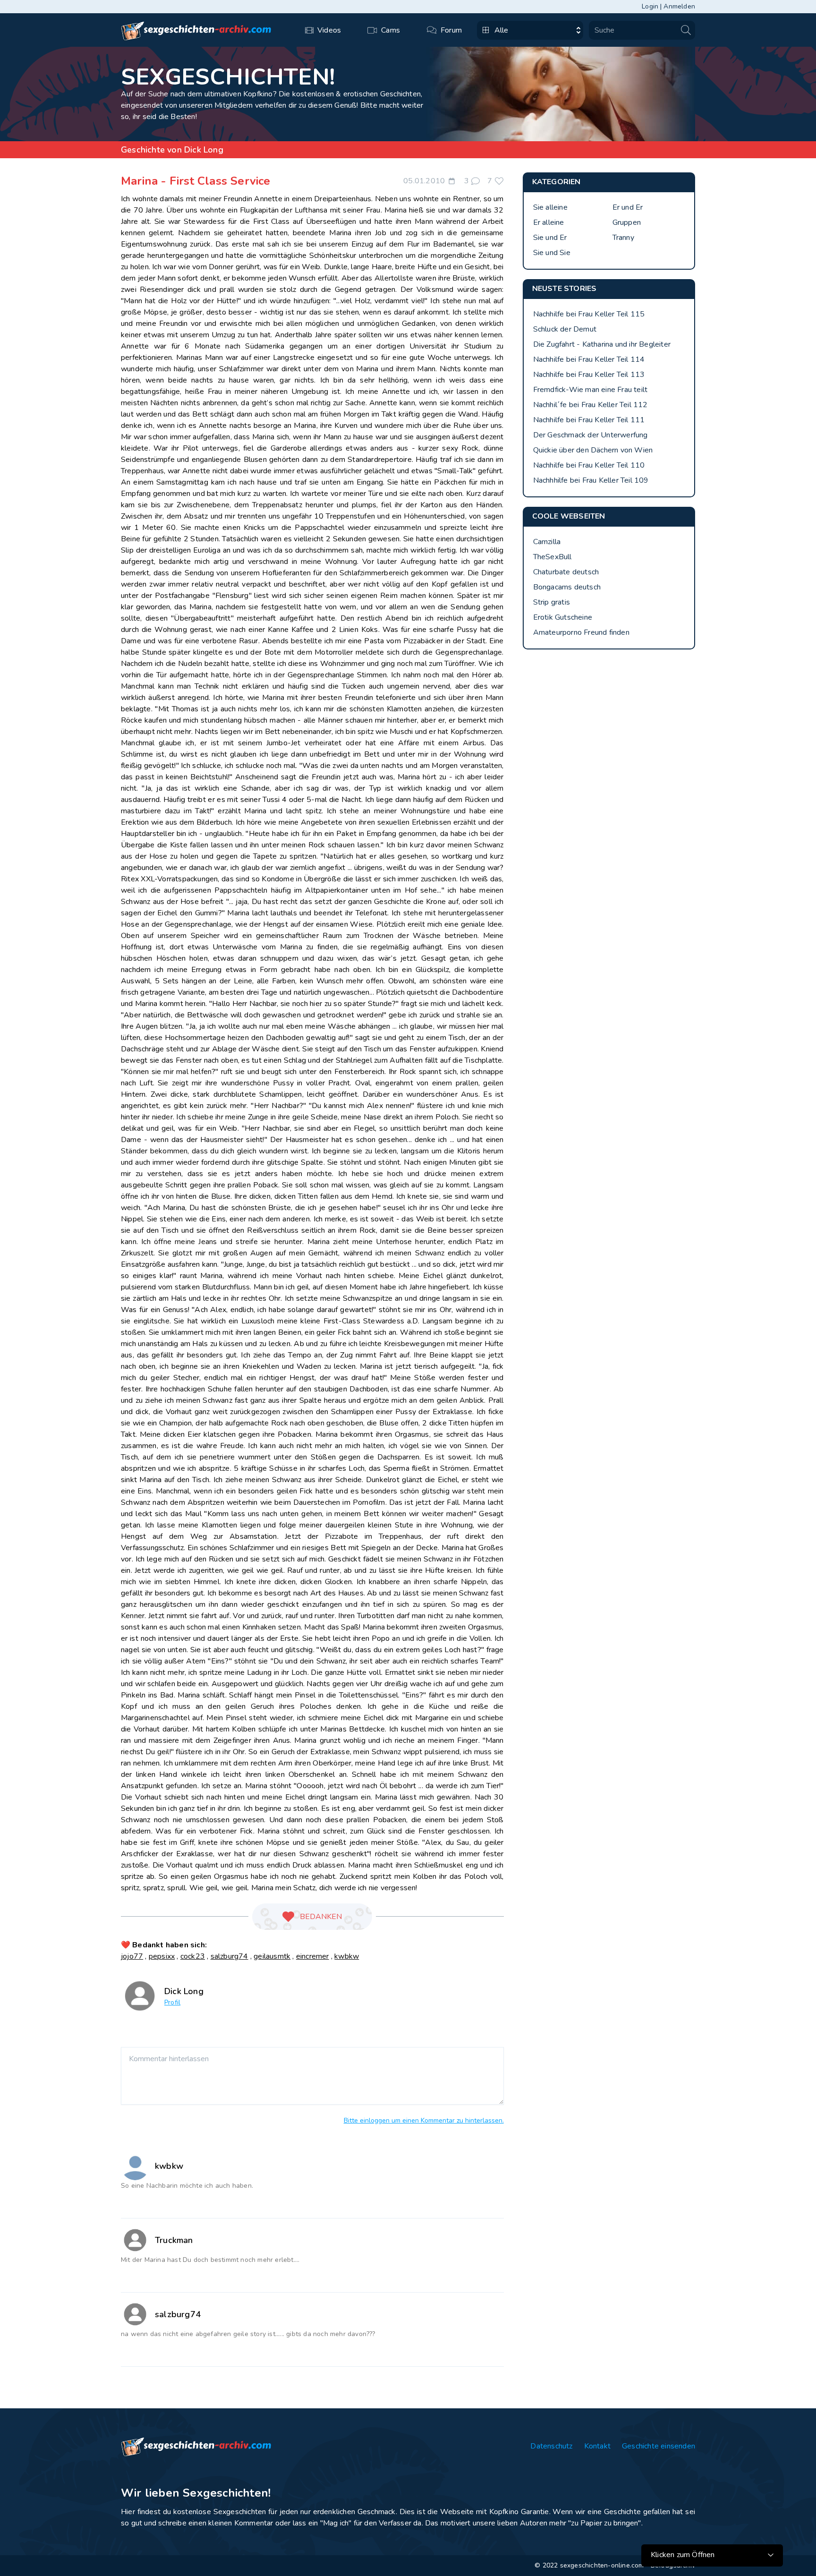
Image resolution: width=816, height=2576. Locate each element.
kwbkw (347, 1956)
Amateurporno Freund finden (581, 632)
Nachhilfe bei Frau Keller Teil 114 (589, 359)
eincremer (313, 1956)
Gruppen (627, 222)
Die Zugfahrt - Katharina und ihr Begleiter (602, 344)
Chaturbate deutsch (566, 572)
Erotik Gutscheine (563, 617)
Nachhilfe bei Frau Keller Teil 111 (589, 420)
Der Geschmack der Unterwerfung (591, 435)
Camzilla (547, 542)
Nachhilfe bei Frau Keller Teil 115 (589, 314)
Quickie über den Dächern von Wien (593, 450)
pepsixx (162, 1956)
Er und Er (628, 207)
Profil (172, 2002)
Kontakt (597, 2446)
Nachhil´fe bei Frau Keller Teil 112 (591, 405)
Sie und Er (550, 238)
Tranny (623, 238)
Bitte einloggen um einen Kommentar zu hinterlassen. (424, 2120)
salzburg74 (229, 1956)
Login (650, 6)
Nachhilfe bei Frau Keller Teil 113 (589, 375)
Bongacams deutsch (567, 587)
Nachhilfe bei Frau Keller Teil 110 (589, 465)
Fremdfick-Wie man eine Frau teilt (591, 390)
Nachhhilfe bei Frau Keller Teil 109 (591, 480)
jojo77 (132, 1956)
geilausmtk (272, 1956)
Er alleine (549, 222)
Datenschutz (551, 2446)
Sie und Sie (552, 253)
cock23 (193, 1956)
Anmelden (679, 6)
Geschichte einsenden (659, 2446)
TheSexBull (552, 557)
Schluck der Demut (565, 329)
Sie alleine (550, 207)
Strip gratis (552, 602)
